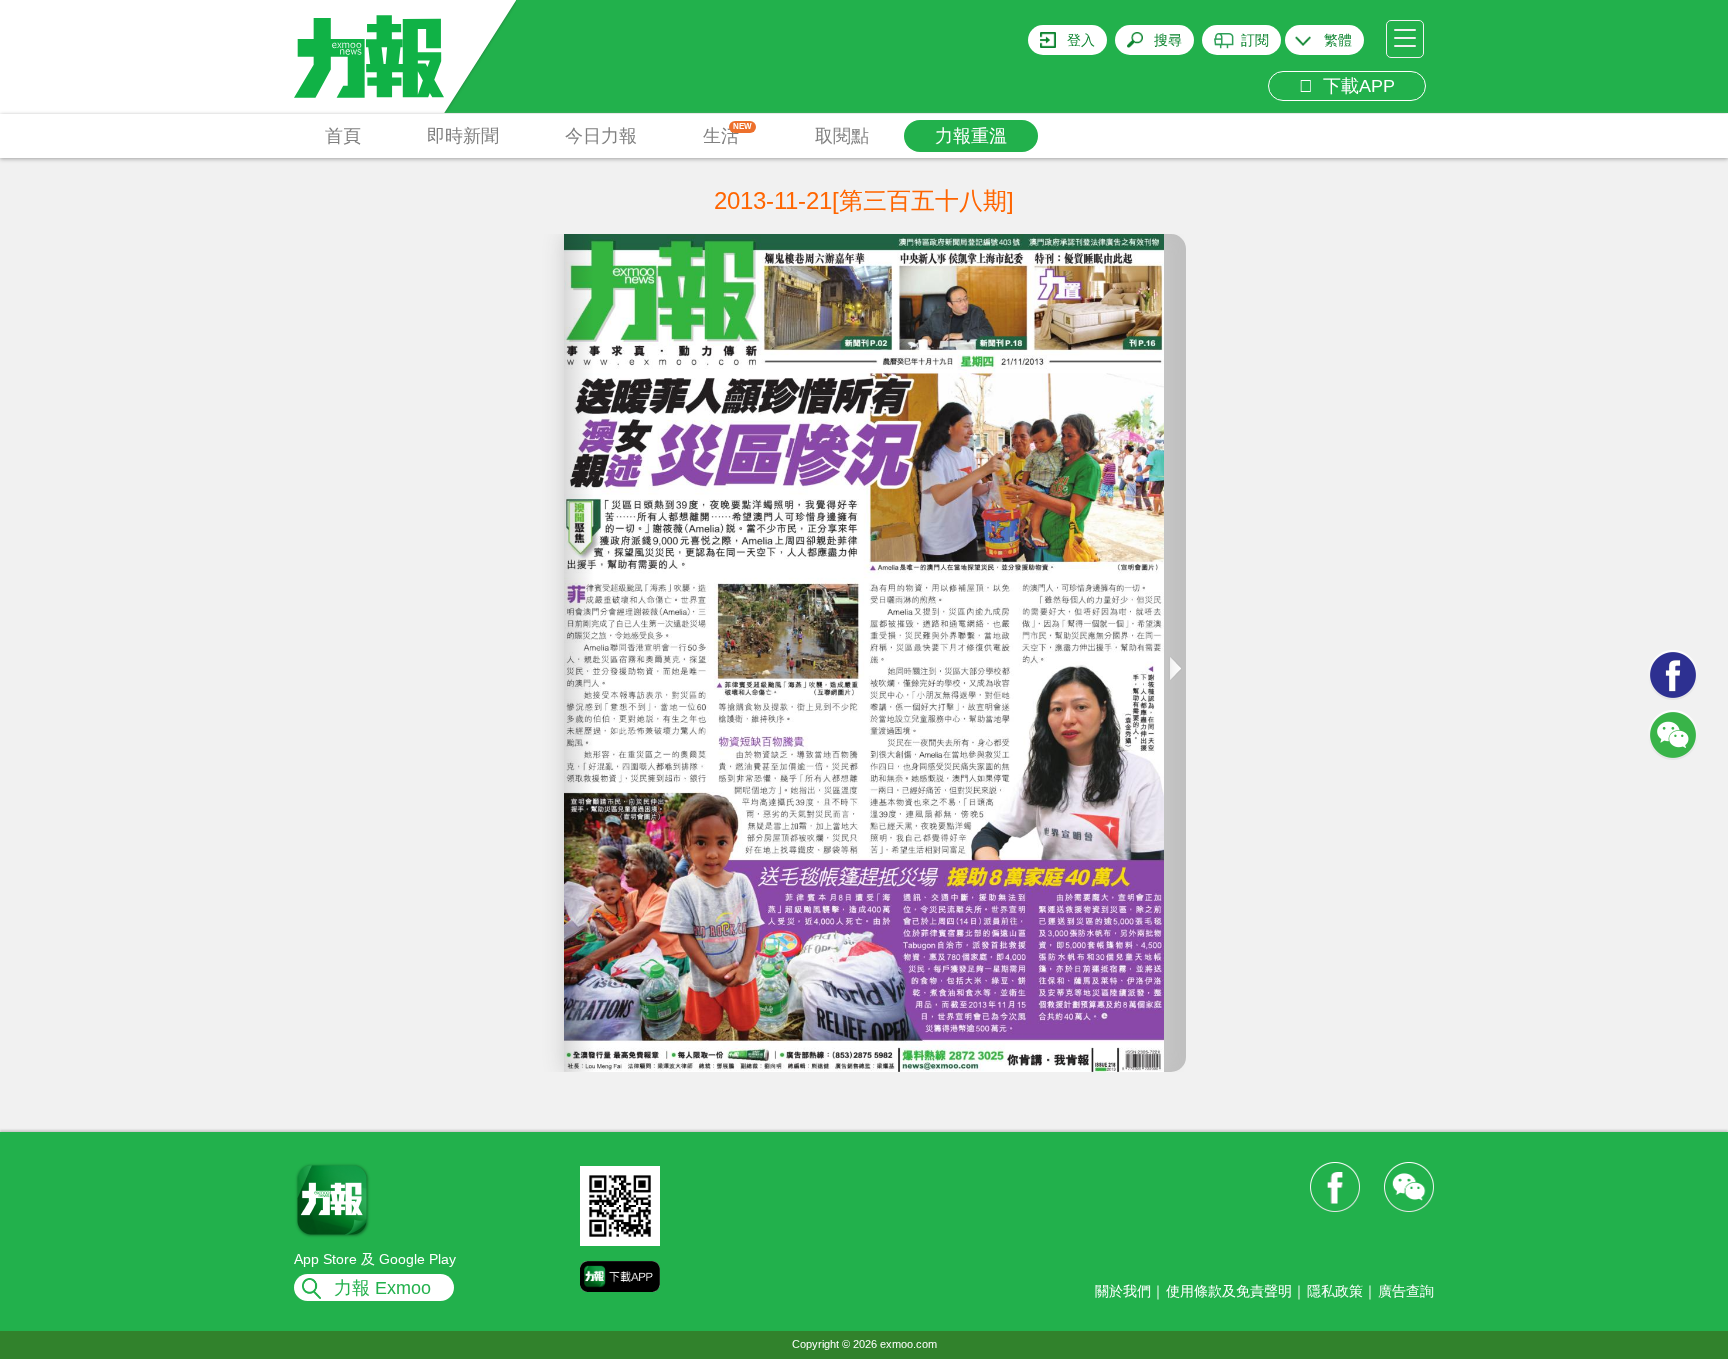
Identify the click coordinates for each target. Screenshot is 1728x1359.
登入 (1081, 40)
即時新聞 (463, 136)
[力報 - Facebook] (1673, 675)
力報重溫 (971, 136)
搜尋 (1168, 40)
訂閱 (1255, 40)
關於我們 (1123, 1291)
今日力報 (601, 136)
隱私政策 (1335, 1291)
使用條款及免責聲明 (1229, 1291)
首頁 (343, 136)
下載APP (1354, 86)
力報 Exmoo (382, 1288)
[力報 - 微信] (1673, 735)
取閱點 (842, 136)
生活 (727, 134)
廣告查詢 (1406, 1291)
